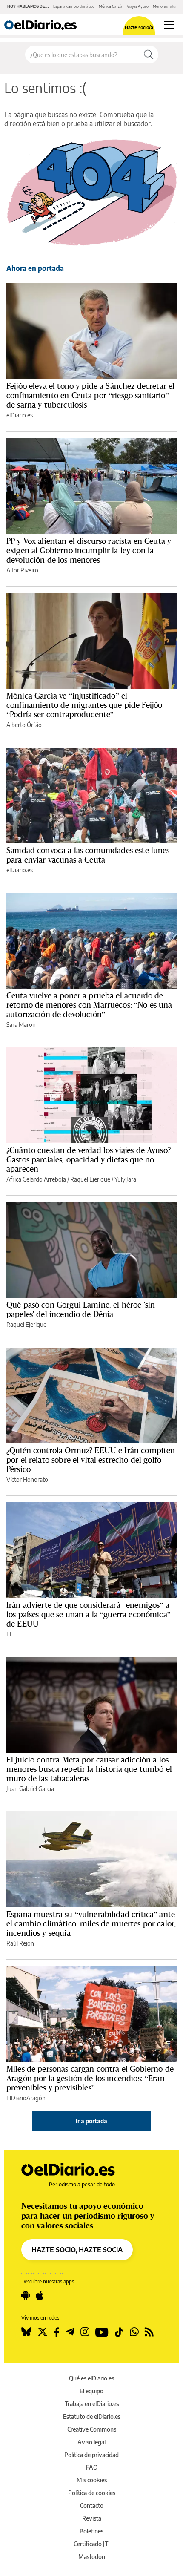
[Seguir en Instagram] (85, 2332)
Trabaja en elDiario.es (92, 2404)
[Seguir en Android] (26, 2296)
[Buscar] (149, 55)
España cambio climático (74, 6)
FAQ (92, 2467)
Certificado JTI (92, 2544)
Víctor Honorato (27, 1479)
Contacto (92, 2506)
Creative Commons (92, 2429)
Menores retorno (167, 6)
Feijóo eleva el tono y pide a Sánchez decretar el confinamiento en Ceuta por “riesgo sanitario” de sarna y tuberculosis (90, 395)
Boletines (91, 2531)
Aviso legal (91, 2442)
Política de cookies (92, 2493)
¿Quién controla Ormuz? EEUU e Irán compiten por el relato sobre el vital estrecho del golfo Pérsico (91, 1460)
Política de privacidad (91, 2455)
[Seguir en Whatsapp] (134, 2332)
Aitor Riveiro (22, 570)
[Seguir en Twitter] (43, 2332)
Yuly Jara (125, 1179)
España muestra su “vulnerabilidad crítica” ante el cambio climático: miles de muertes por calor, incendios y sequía (91, 1923)
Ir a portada (91, 2121)
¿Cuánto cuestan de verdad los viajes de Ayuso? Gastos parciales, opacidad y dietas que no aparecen (89, 1159)
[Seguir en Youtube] (102, 2332)
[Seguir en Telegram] (70, 2332)
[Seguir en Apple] (40, 2296)
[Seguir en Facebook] (57, 2332)
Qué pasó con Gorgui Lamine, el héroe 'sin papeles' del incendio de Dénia (81, 1309)
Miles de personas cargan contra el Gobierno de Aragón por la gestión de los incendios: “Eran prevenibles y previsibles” (90, 2078)
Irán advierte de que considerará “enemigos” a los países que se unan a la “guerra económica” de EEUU (89, 1614)
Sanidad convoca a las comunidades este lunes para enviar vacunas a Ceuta (88, 855)
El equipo (91, 2391)
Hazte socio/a (139, 27)
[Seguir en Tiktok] (119, 2332)
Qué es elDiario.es (91, 2378)
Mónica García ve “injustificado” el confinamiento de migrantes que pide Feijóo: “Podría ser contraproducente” (85, 705)
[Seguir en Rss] (149, 2332)
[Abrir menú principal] (169, 25)
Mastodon (92, 2557)
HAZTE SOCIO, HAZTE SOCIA (77, 2250)
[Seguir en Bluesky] (26, 2332)
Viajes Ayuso (138, 6)
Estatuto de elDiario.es (92, 2416)
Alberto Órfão (24, 725)
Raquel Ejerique (90, 1179)
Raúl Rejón (20, 1943)
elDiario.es (20, 415)
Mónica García (111, 6)
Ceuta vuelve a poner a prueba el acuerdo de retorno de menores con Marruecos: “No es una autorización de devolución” (89, 1005)
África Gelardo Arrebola (36, 1179)
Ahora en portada (35, 268)
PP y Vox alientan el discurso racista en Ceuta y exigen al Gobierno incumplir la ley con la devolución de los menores (89, 550)
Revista (92, 2518)
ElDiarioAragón (26, 2098)
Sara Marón (21, 1025)
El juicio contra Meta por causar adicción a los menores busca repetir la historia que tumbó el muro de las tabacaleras (89, 1769)
